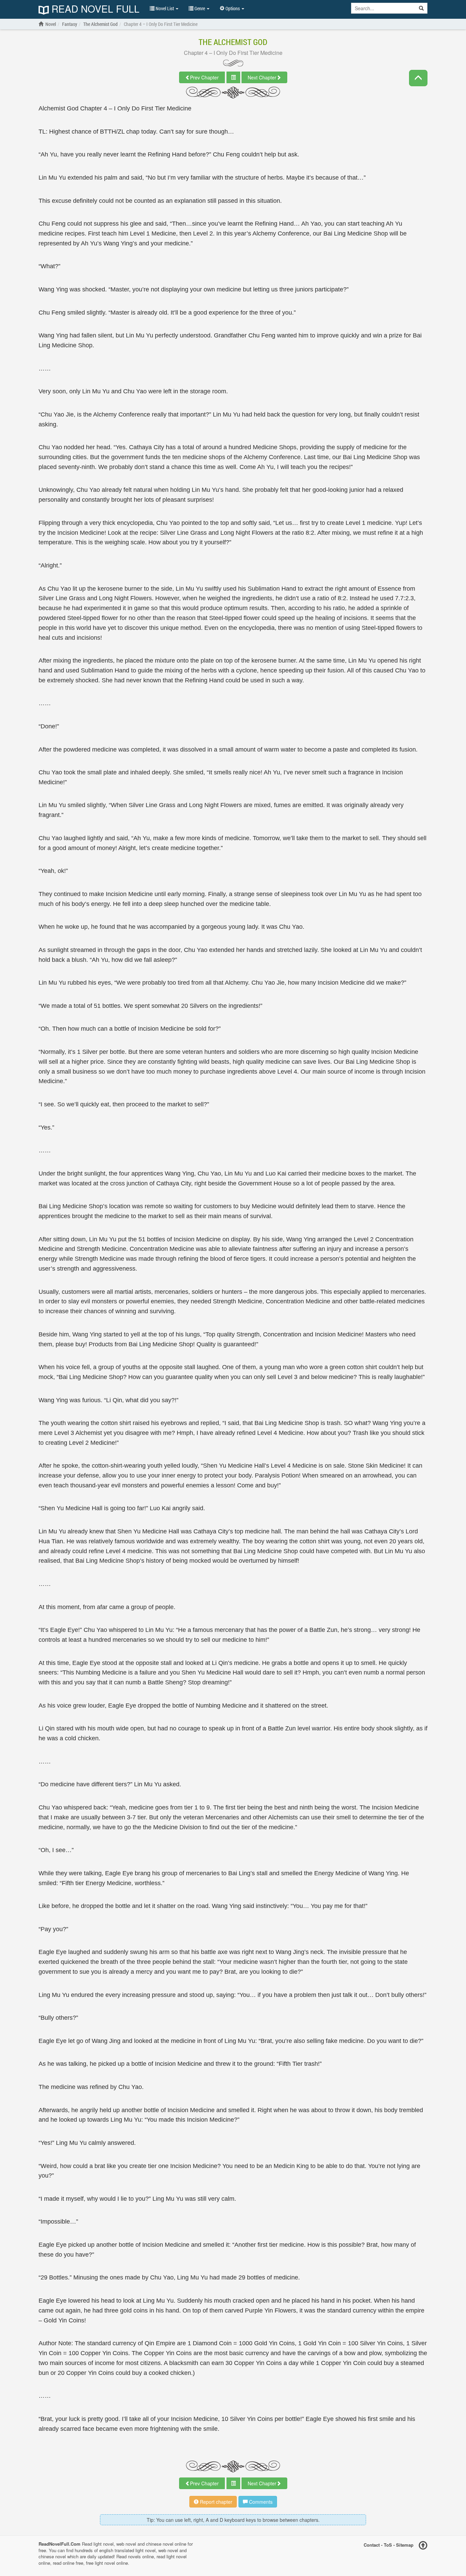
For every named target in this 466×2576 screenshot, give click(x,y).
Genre (200, 8)
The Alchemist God (233, 42)
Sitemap (405, 2545)
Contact (372, 2545)
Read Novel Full (94, 9)
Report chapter (215, 2502)
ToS (388, 2545)
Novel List (165, 8)
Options (233, 8)
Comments (260, 2502)
